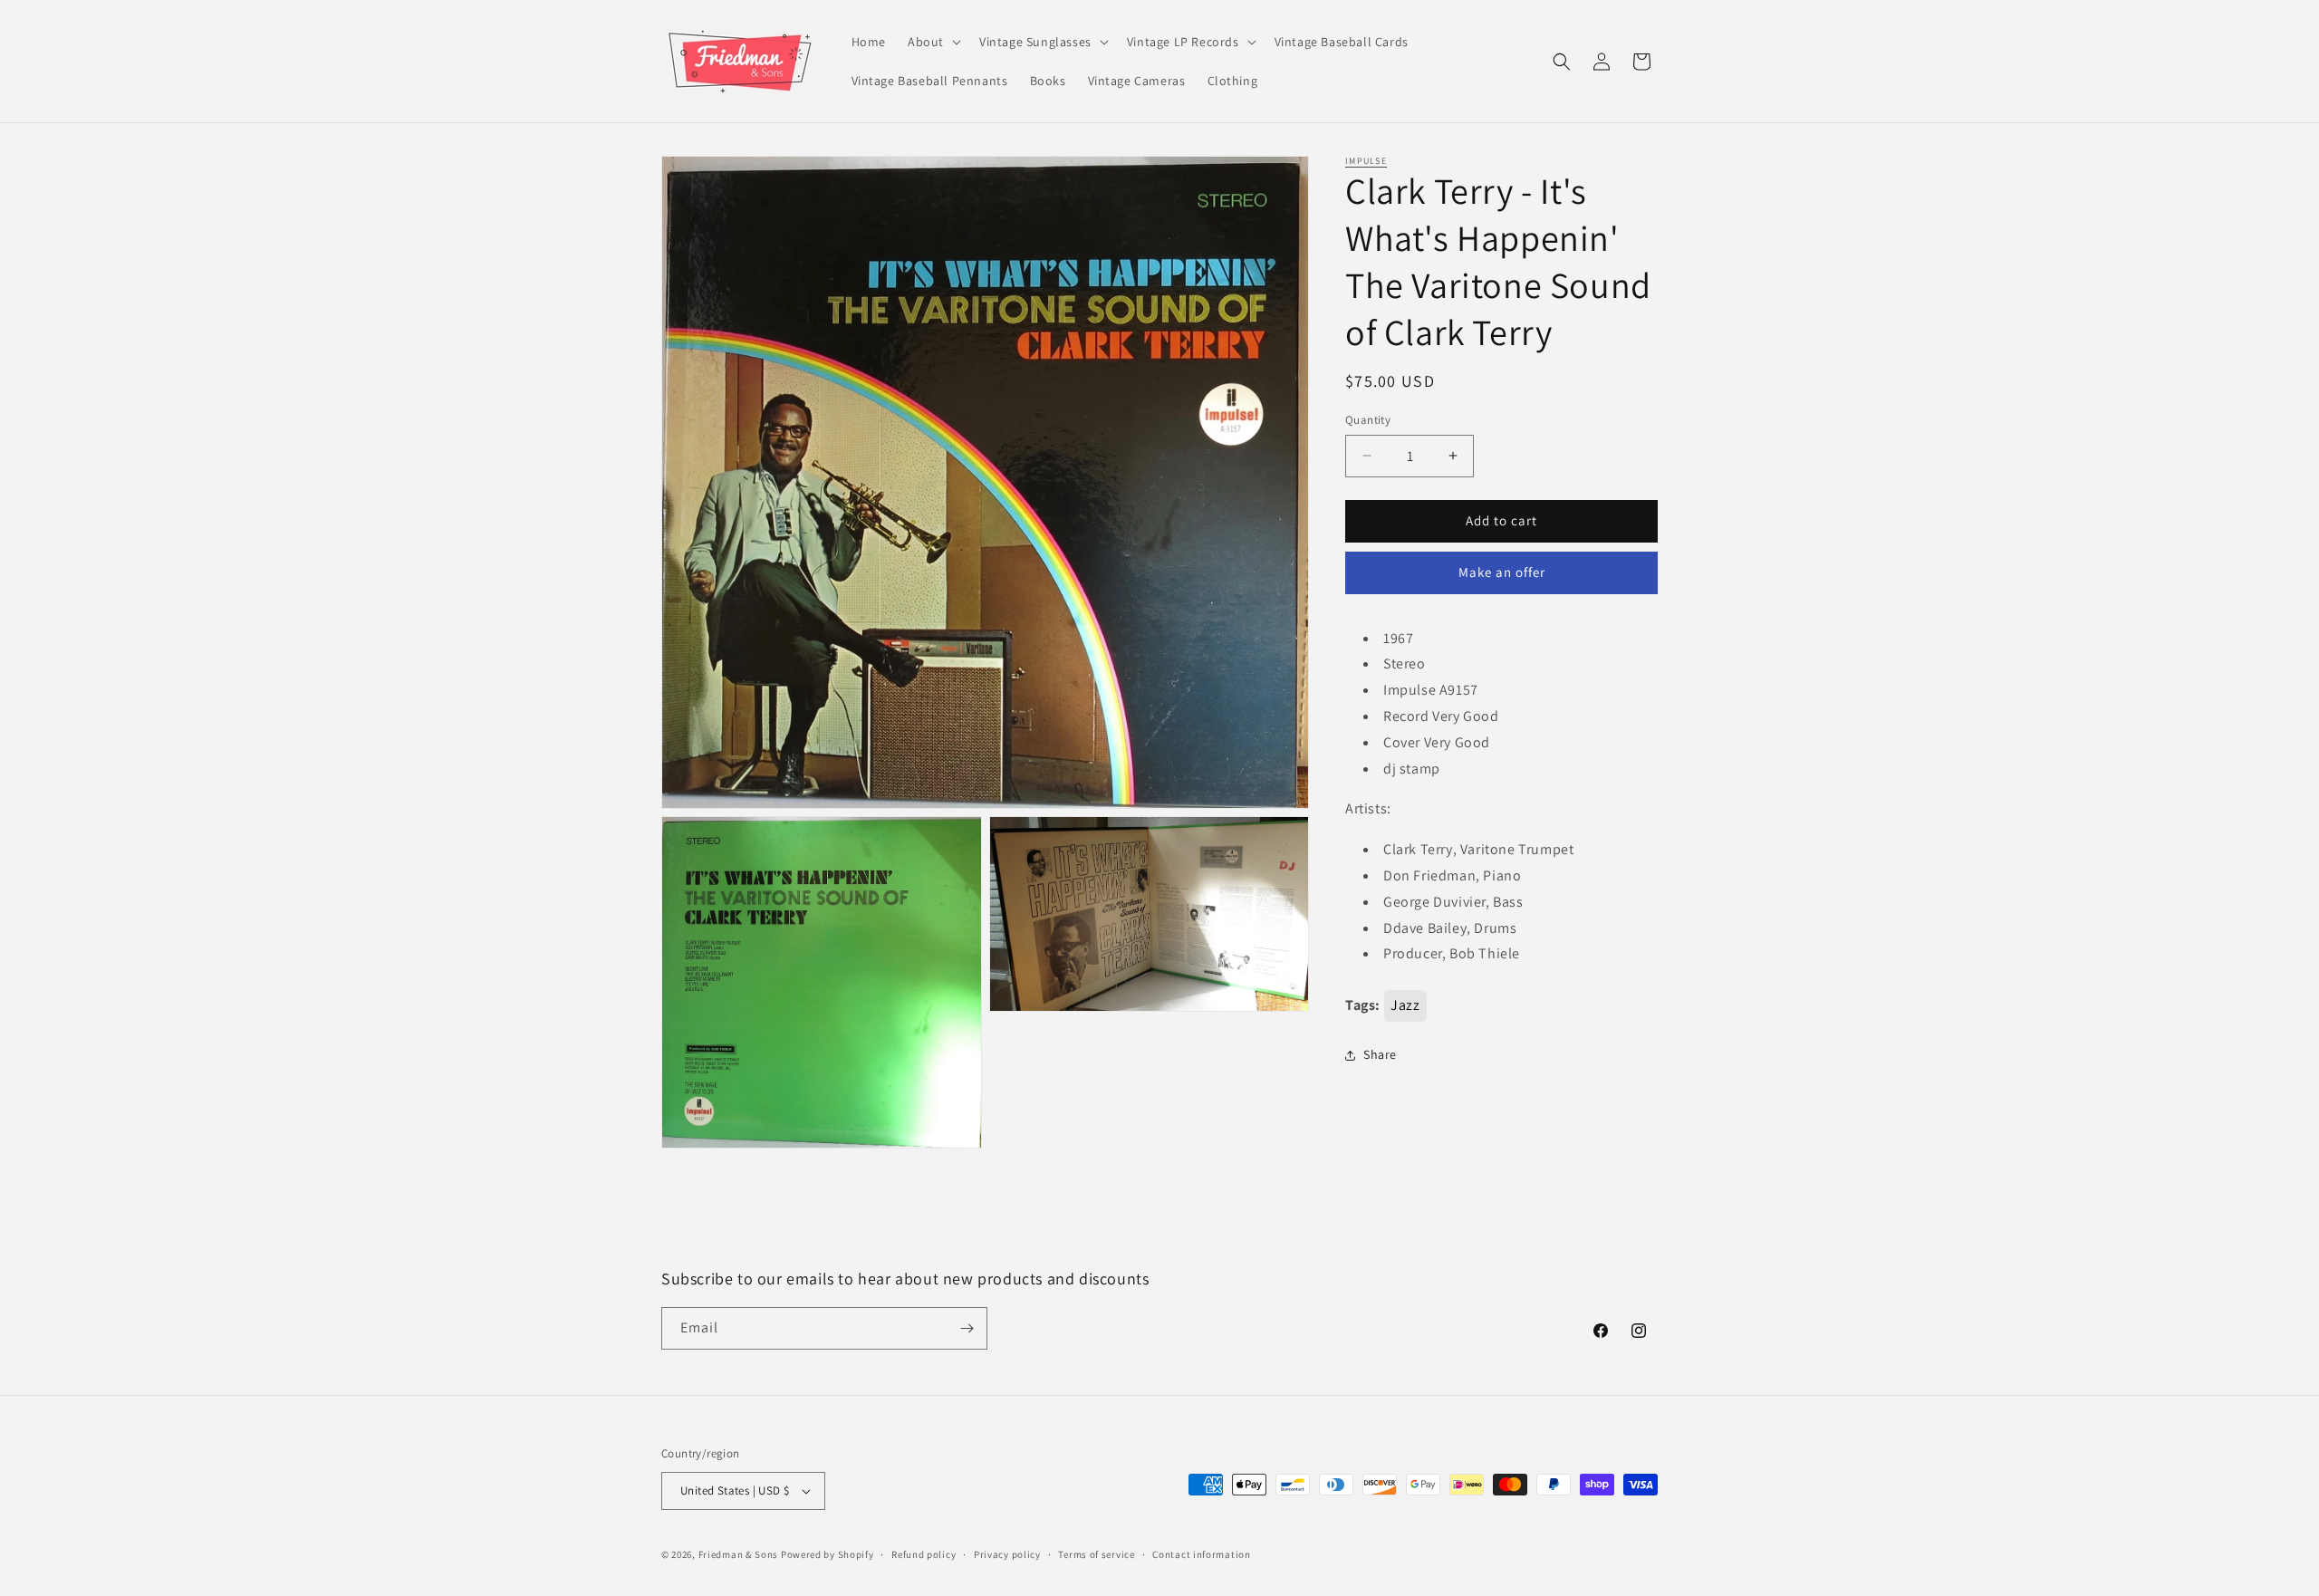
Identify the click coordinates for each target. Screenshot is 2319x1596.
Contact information (1201, 1554)
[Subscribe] (967, 1328)
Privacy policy (1007, 1554)
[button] (933, 42)
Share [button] (1380, 1054)
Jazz (1405, 1005)
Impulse (1366, 161)
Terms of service (1096, 1554)
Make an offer (1502, 572)
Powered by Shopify (828, 1554)
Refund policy (924, 1554)
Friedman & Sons (739, 1554)
